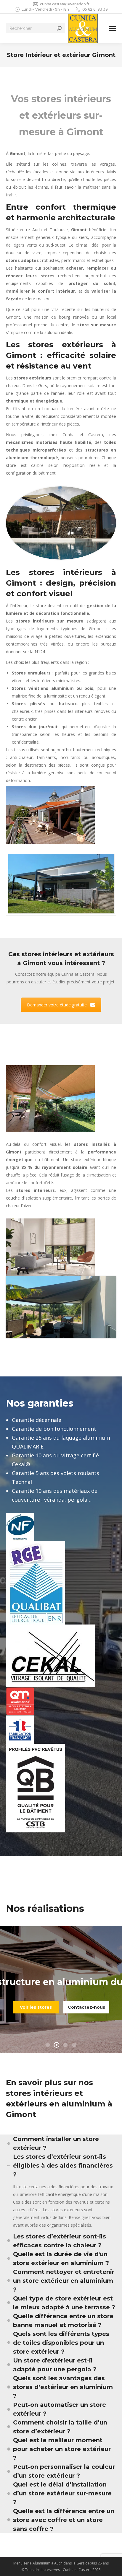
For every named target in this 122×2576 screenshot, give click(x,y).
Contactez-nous (86, 2007)
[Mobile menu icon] (113, 28)
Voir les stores (36, 2007)
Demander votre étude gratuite (57, 1005)
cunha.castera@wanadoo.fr (65, 4)
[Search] (59, 28)
